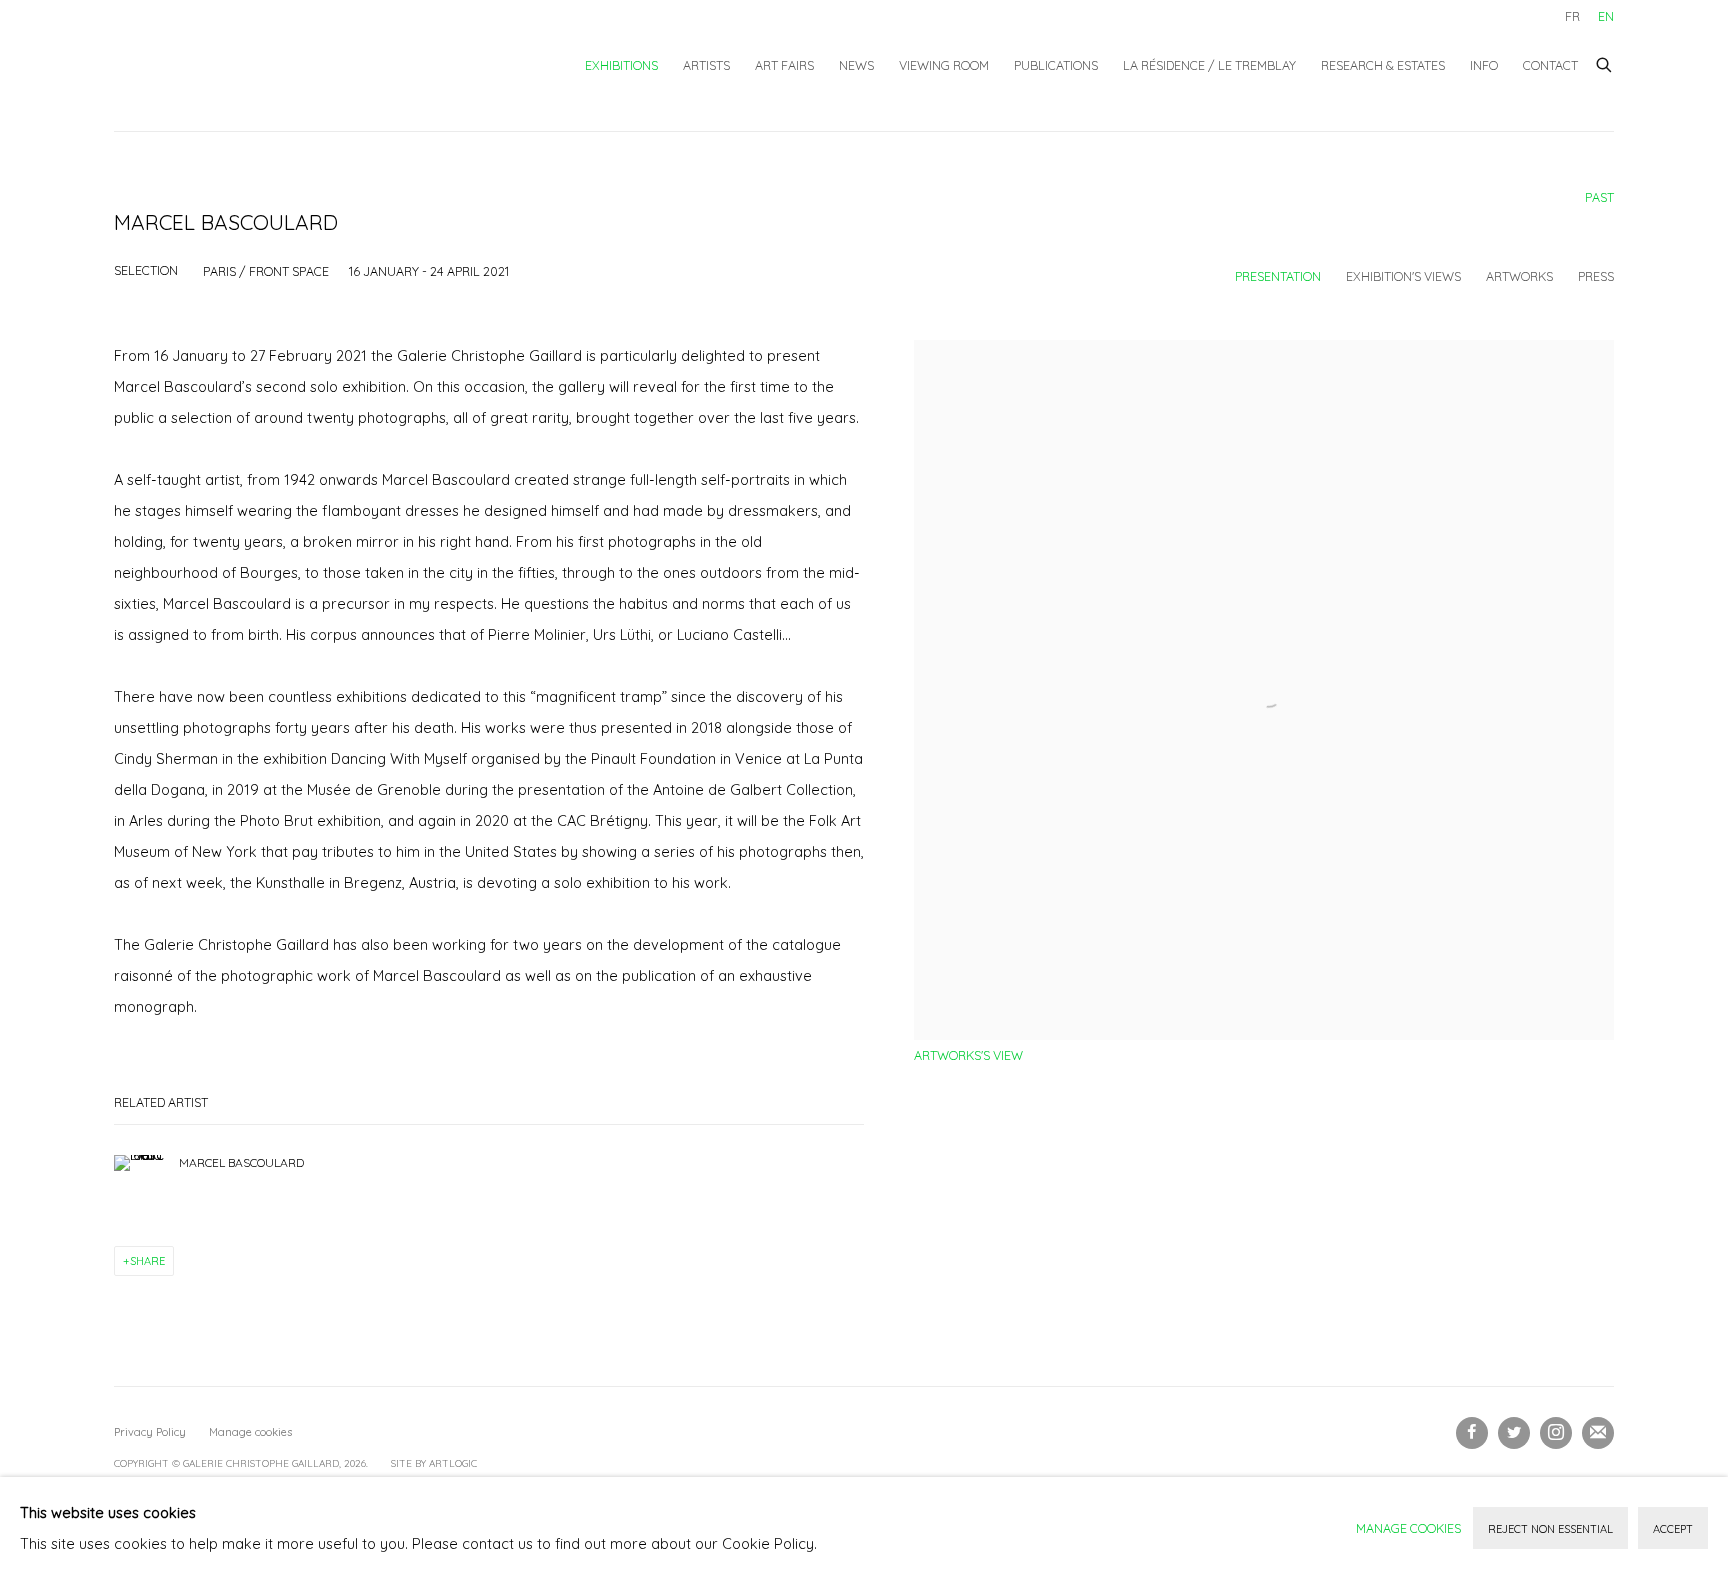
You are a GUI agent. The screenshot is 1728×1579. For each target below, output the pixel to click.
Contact (1550, 65)
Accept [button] (1673, 1529)
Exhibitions (621, 65)
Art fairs (784, 65)
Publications (1056, 65)
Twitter (1514, 1433)
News (856, 65)
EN (1606, 16)
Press (1596, 276)
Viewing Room (944, 65)
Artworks (1519, 276)
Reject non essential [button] (1550, 1529)
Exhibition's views (1403, 276)
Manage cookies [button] (250, 1432)
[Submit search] (1605, 62)
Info (1484, 65)
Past (1599, 197)
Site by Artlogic (434, 1463)
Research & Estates (1383, 65)
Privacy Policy (150, 1432)
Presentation (1278, 276)
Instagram (1556, 1433)
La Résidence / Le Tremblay (1209, 65)
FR (1572, 16)
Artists (706, 65)
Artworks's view (968, 1055)
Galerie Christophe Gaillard (264, 65)
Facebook (1472, 1433)
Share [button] (147, 1261)
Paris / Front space (266, 271)
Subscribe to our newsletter (1598, 1433)
